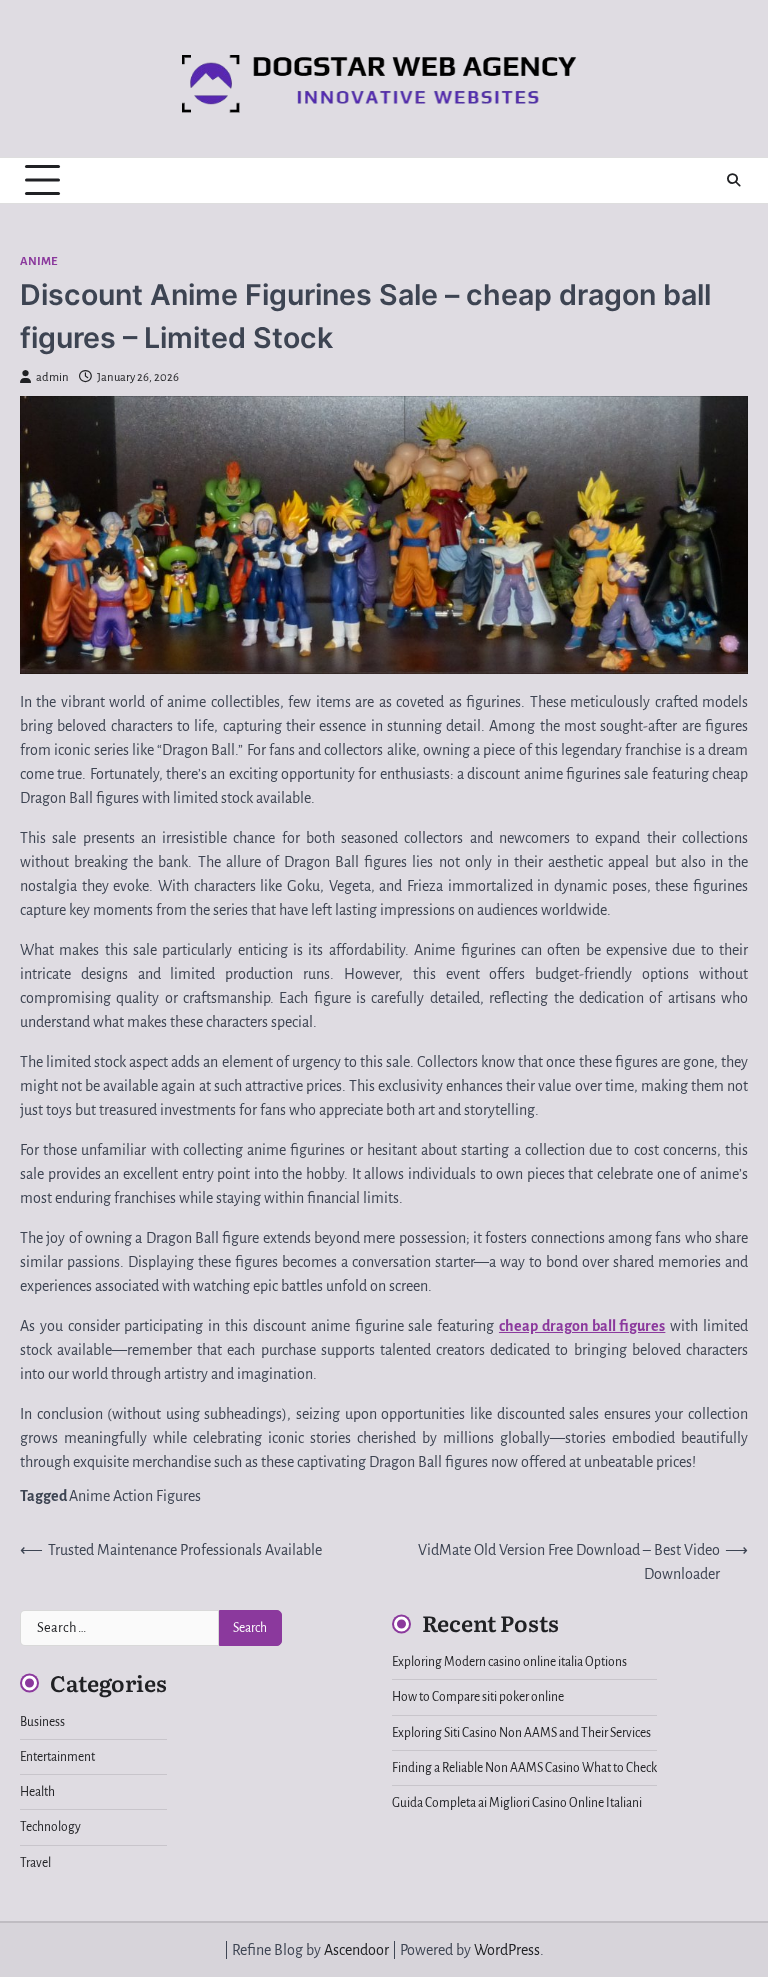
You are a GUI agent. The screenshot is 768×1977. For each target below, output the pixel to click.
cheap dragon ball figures (582, 1326)
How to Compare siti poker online (478, 1697)
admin (52, 377)
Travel (35, 1863)
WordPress (507, 1950)
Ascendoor (356, 1950)
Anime (38, 261)
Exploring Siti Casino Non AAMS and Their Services (521, 1733)
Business (42, 1722)
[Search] (733, 180)
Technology (50, 1827)
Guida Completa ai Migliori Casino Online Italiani (517, 1803)
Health (37, 1792)
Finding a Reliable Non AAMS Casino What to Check (524, 1768)
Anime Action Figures (135, 1496)
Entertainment (57, 1757)
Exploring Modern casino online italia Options (509, 1662)
